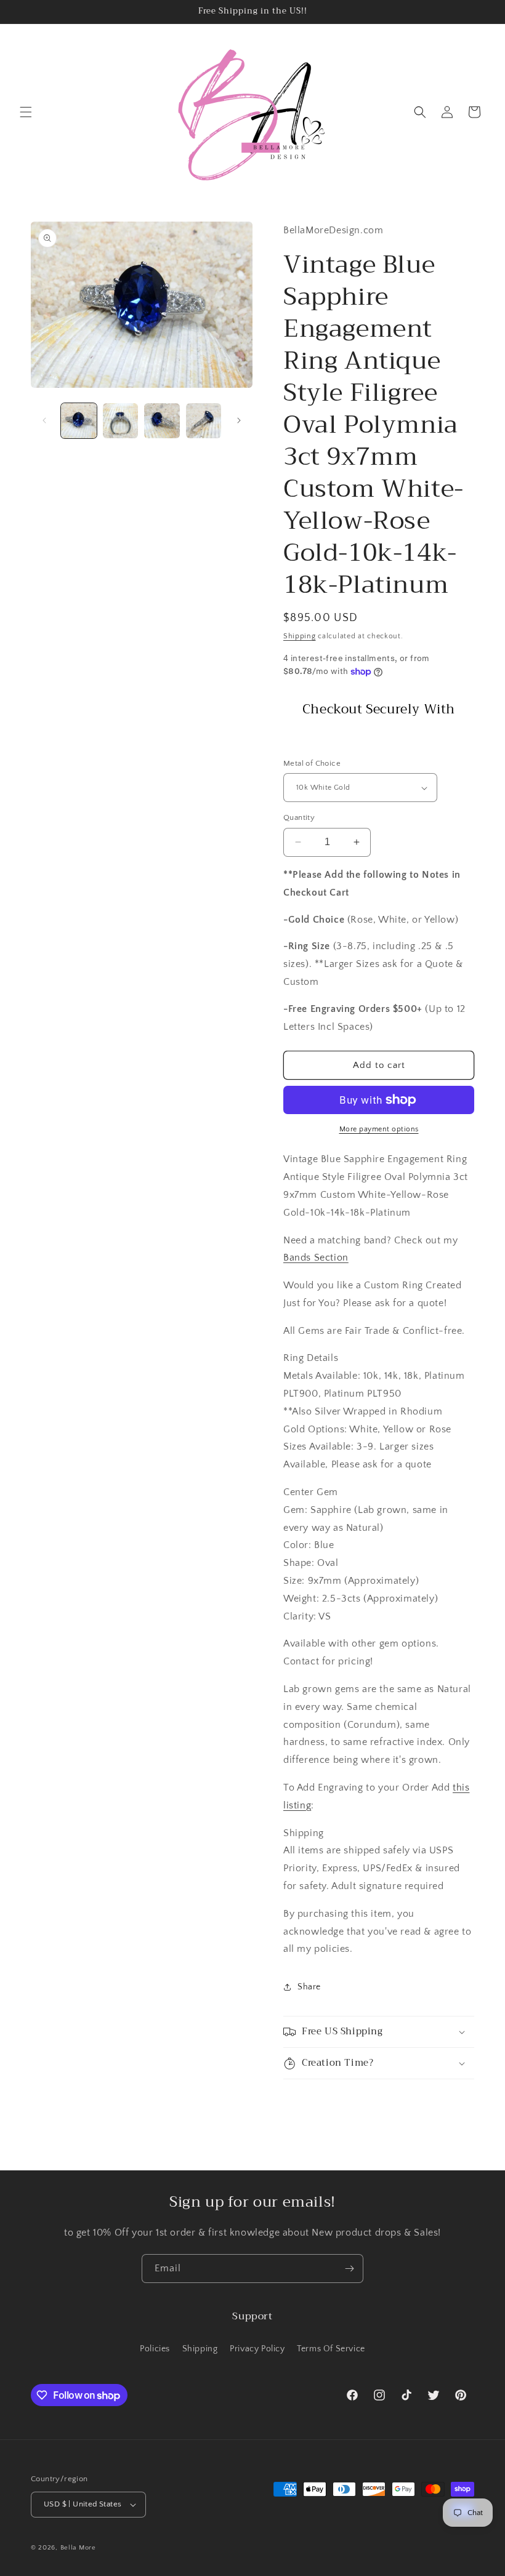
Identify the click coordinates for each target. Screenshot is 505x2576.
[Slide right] (239, 420)
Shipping (300, 636)
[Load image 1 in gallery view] (79, 421)
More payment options (379, 1129)
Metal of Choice (312, 763)
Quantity (299, 817)
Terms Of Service (331, 2349)
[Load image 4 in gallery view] (204, 421)
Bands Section (316, 1258)
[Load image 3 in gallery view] (162, 421)
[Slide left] (44, 420)
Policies (155, 2349)
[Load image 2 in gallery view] (121, 421)
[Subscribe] (349, 2269)
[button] (26, 112)
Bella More (78, 2548)
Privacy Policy (257, 2349)
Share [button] (309, 1987)
